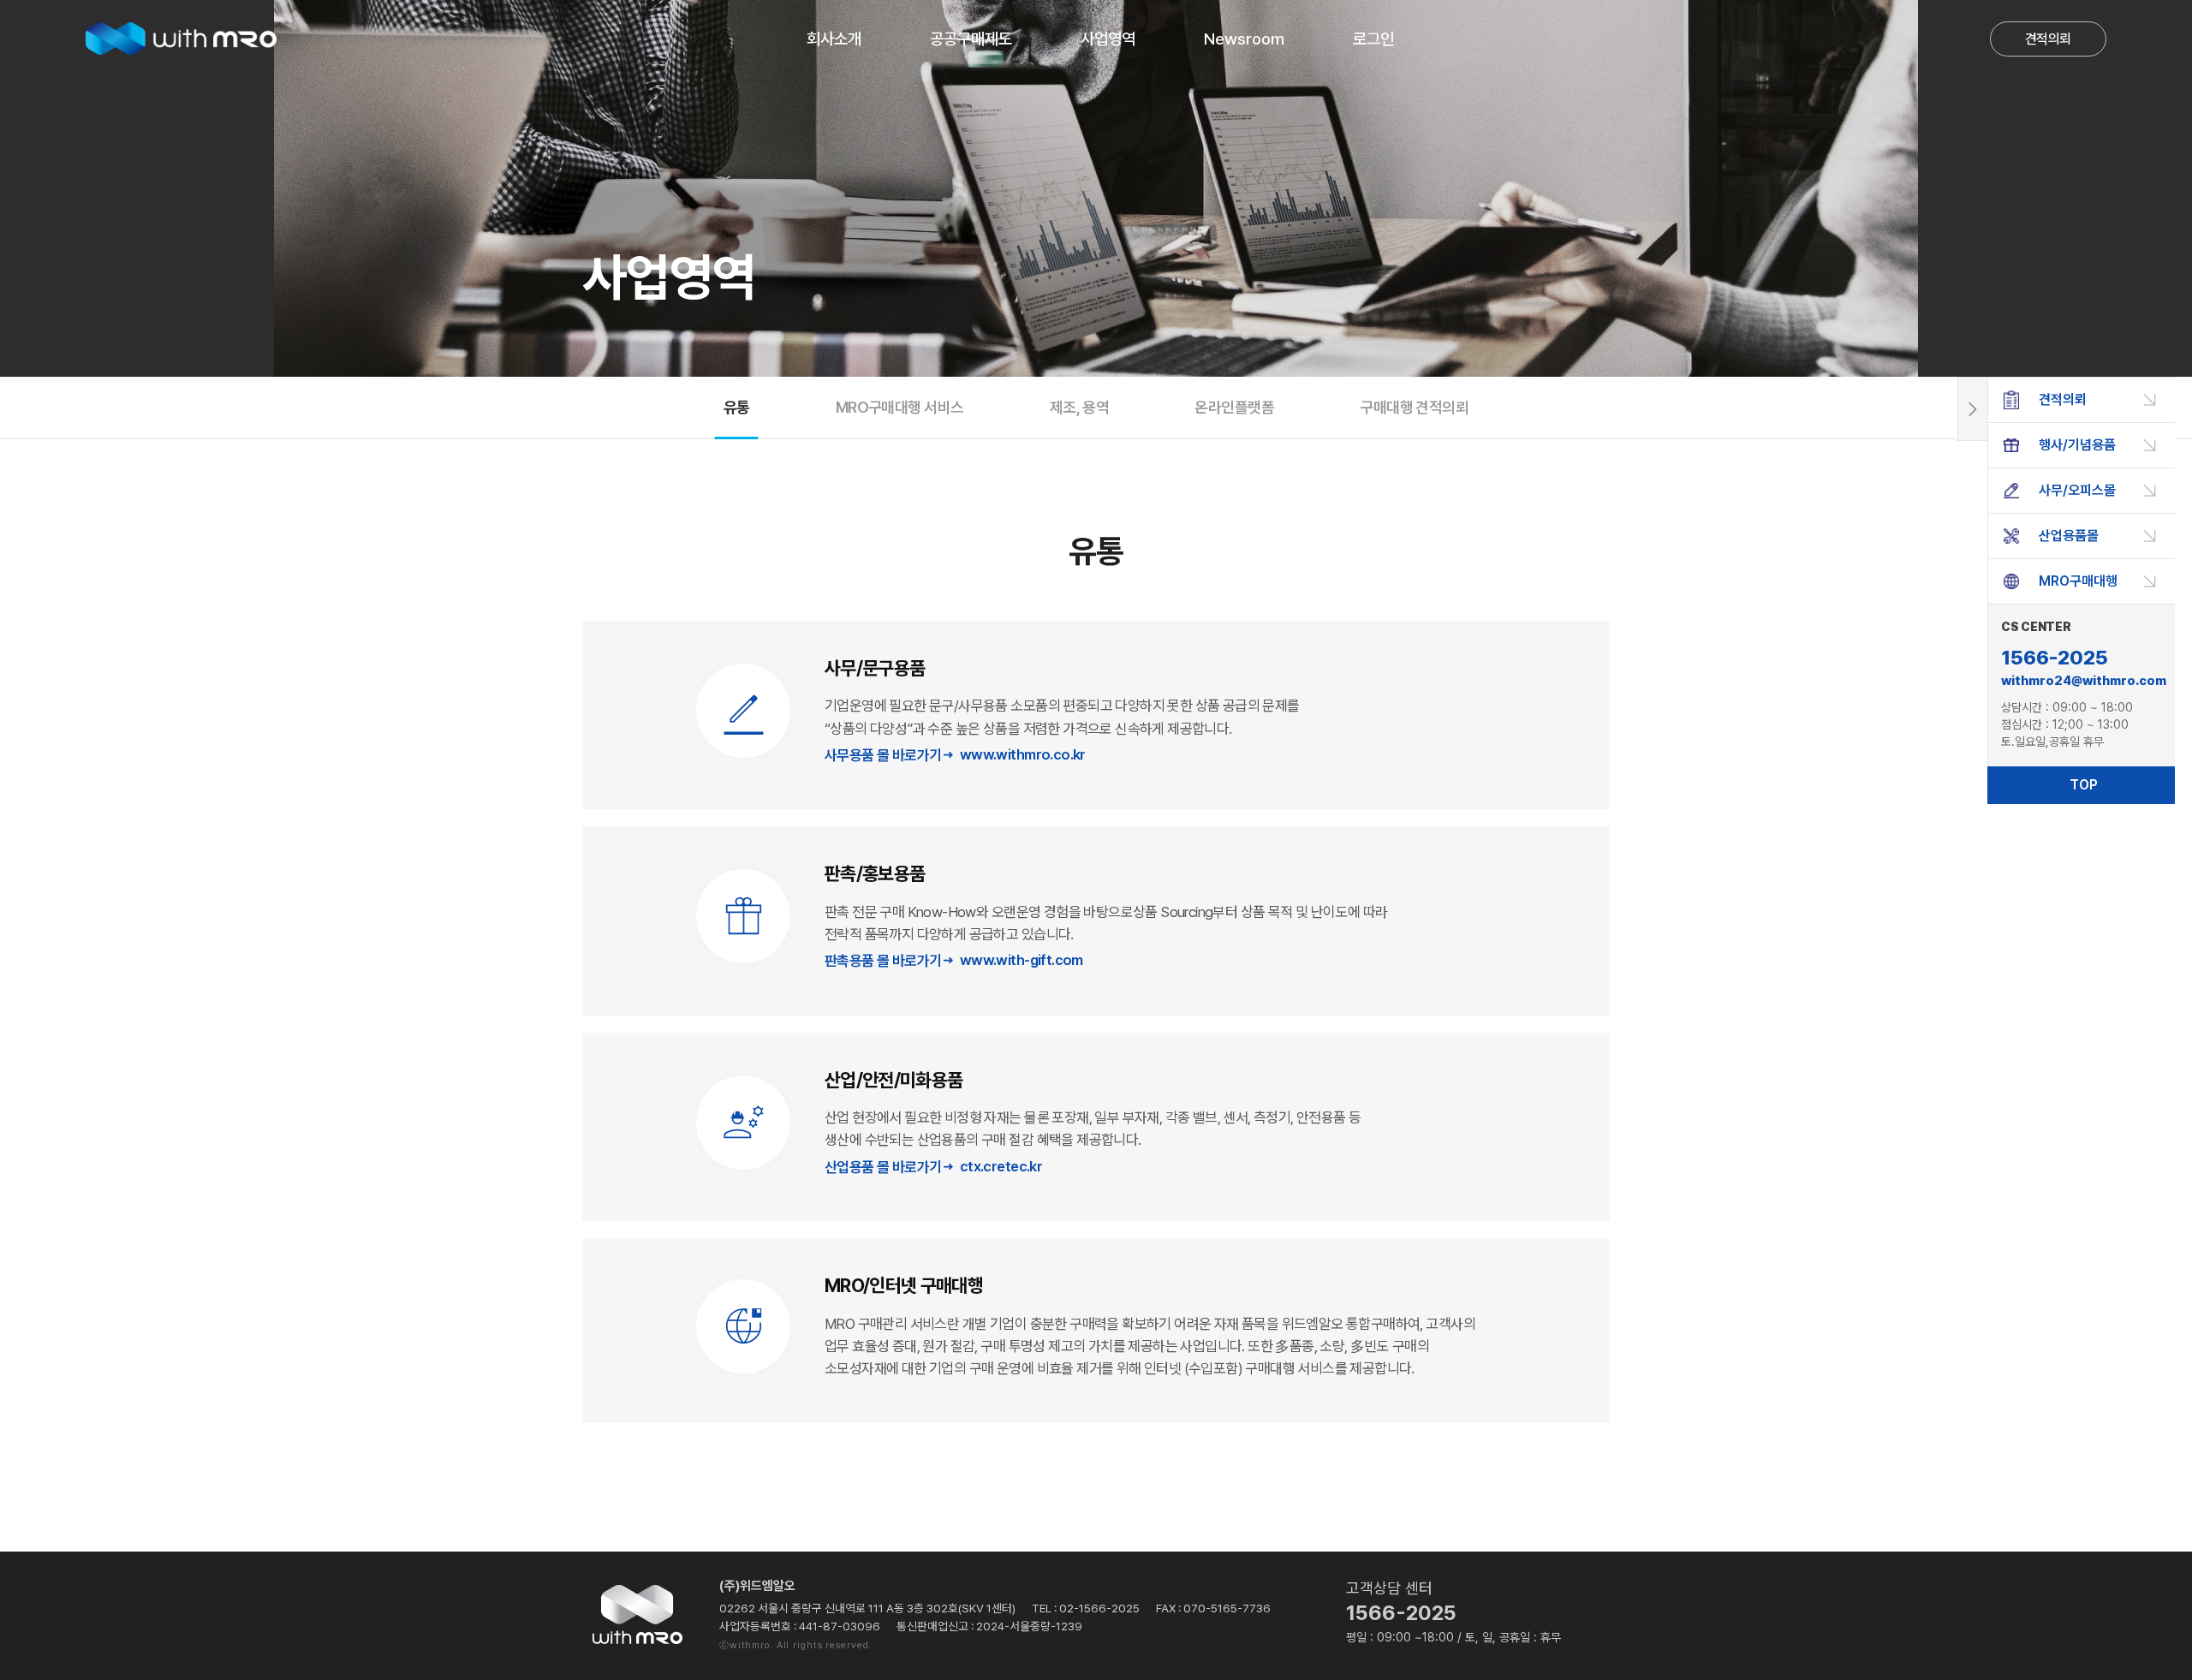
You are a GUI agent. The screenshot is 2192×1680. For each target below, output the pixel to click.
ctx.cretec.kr (1001, 1166)
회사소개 (834, 39)
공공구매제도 (971, 39)
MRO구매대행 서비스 (900, 407)
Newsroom (1244, 39)
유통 (737, 407)
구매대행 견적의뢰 (1414, 407)
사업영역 (1108, 39)
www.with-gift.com (1022, 960)
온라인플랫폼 (1234, 407)
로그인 (1373, 39)
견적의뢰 (2048, 39)
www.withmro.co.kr (1023, 754)
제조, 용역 (1080, 407)
